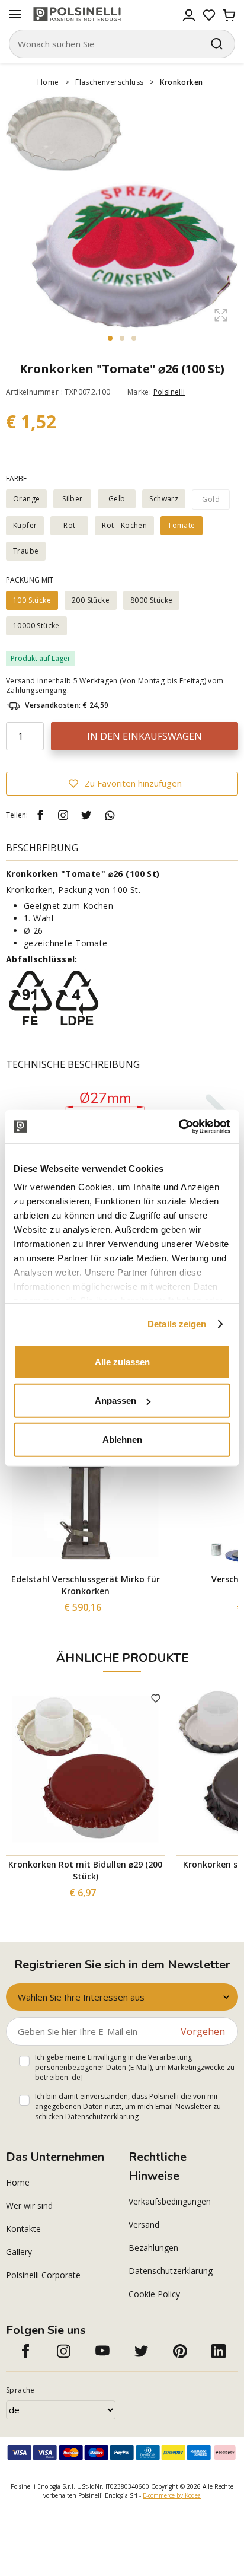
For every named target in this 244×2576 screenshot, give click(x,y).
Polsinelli (169, 392)
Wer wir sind (29, 2205)
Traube (26, 551)
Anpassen (115, 1400)
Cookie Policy (154, 2294)
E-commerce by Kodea (172, 2495)
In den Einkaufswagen (145, 736)
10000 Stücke (36, 626)
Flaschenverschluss (109, 82)
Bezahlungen (153, 2248)
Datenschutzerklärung (102, 2117)
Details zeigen (177, 1324)
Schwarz (164, 499)
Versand (144, 2224)
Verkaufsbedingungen (170, 2201)
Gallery (19, 2252)
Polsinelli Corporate (43, 2275)
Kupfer (25, 525)
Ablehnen (122, 1439)
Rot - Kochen (124, 525)
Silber (72, 499)
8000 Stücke (151, 600)
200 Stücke (91, 600)
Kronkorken (181, 82)
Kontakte (23, 2229)
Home (48, 82)
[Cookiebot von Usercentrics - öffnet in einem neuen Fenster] (179, 1127)
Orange (26, 499)
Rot (69, 525)
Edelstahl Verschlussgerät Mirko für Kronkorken (86, 1585)
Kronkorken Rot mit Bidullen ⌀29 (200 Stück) (85, 1870)
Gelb (117, 499)
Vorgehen (203, 2031)
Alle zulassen (122, 1361)
